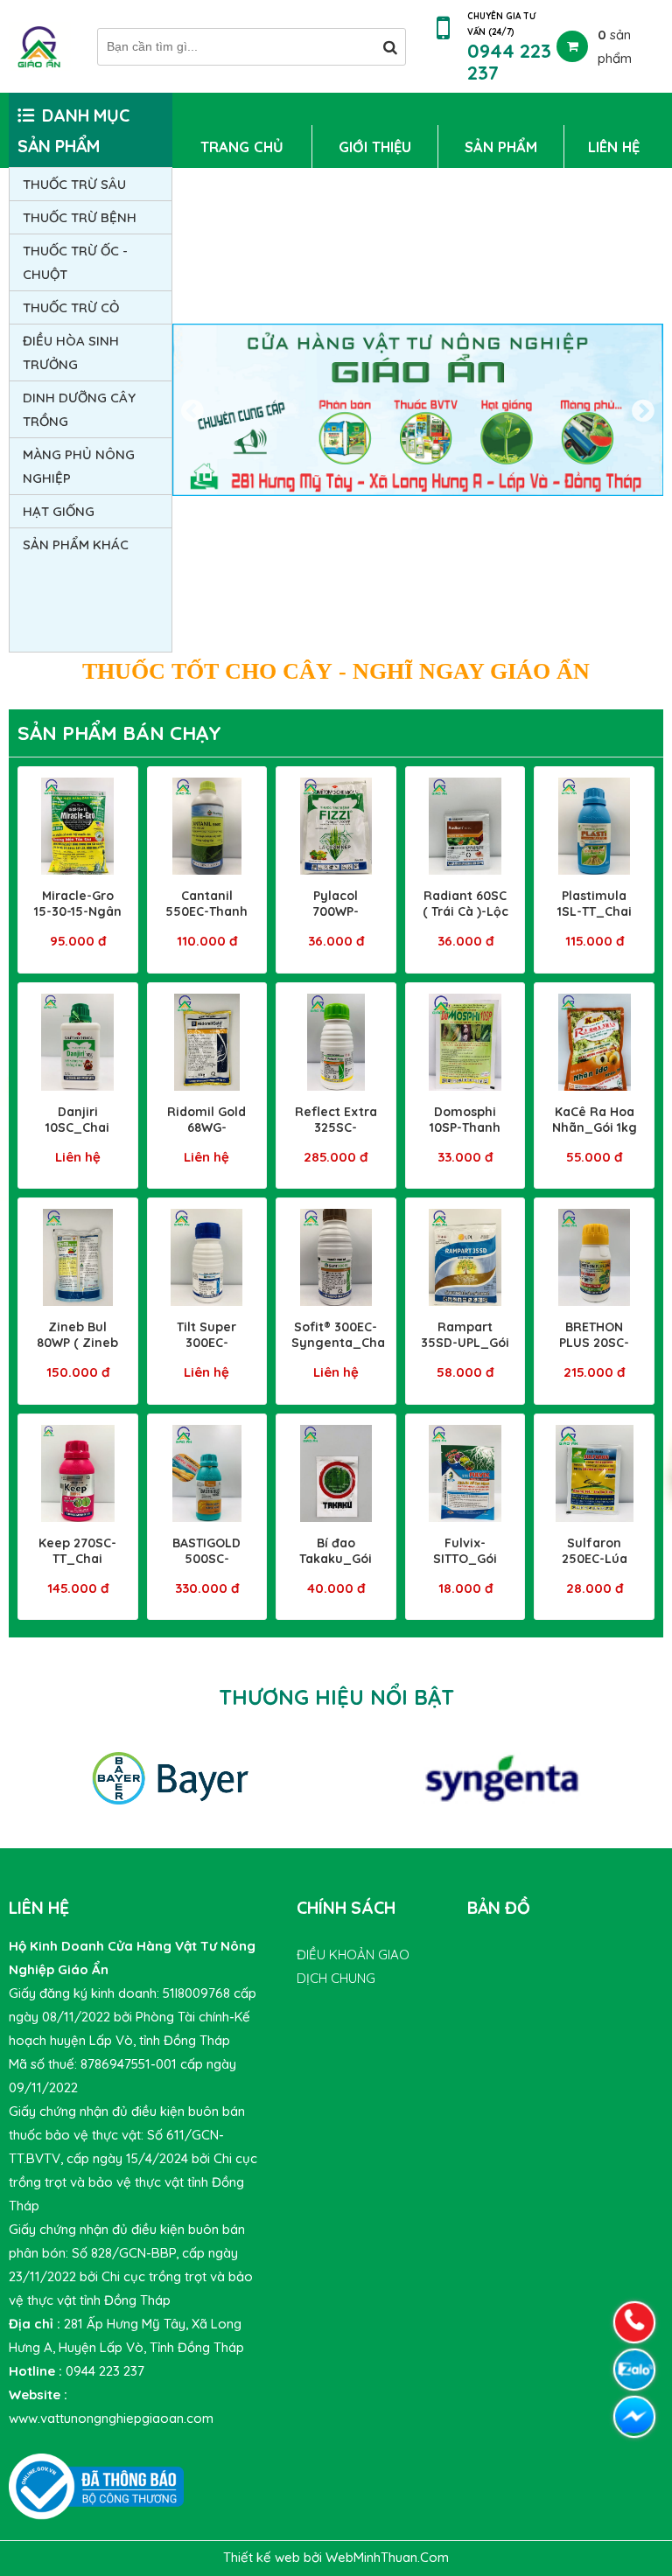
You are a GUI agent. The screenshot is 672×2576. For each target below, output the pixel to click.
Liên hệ (614, 147)
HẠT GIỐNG (59, 511)
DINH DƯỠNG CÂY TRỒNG (79, 409)
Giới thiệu (375, 147)
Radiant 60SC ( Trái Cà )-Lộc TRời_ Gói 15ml (465, 919)
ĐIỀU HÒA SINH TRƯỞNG (71, 353)
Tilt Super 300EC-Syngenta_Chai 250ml (211, 1351)
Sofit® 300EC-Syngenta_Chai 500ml (340, 1343)
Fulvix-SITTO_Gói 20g (465, 1559)
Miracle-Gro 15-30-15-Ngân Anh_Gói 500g (77, 911)
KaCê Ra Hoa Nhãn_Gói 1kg (595, 1120)
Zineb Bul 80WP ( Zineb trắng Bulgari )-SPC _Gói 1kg (77, 1351)
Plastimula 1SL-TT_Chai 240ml (595, 911)
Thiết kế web (263, 2557)
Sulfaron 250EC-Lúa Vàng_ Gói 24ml (595, 1567)
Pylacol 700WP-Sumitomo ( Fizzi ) (336, 919)
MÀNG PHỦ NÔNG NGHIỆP (79, 466)
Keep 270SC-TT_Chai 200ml (77, 1559)
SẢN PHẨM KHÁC (76, 545)
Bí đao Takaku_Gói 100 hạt (336, 1559)
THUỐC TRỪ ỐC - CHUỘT (75, 262)
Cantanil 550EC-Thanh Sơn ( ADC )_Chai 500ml (207, 919)
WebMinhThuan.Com (387, 2557)
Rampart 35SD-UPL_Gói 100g (465, 1343)
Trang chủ (242, 147)
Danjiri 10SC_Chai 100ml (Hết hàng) (77, 1135)
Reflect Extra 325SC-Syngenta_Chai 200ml (340, 1135)
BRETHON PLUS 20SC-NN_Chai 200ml (594, 1351)
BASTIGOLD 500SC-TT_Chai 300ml (206, 1567)
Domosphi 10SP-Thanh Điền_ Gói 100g (465, 1135)
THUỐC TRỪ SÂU (74, 184)
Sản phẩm (501, 147)
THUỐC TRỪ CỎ (71, 307)
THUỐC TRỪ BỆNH (80, 217)
